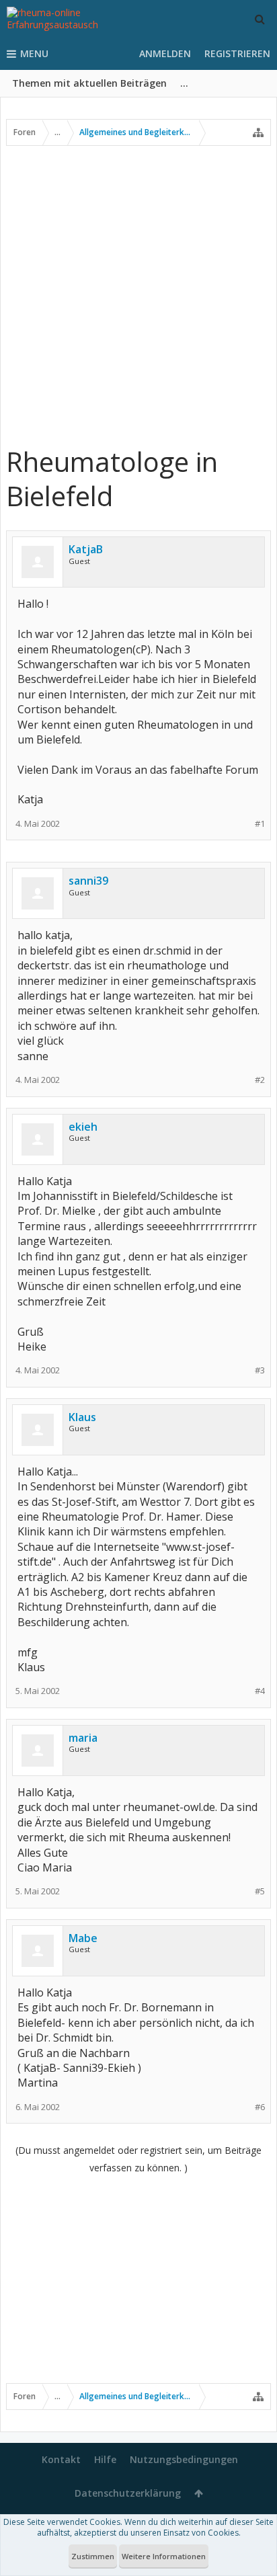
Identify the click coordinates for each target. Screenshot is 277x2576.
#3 (260, 1370)
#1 (260, 824)
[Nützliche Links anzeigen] (258, 132)
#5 (260, 1891)
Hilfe (105, 2459)
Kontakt (61, 2459)
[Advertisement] (138, 295)
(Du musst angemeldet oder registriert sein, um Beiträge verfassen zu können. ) (138, 2159)
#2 (260, 1080)
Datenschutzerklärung (128, 2493)
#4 (260, 1691)
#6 (260, 2107)
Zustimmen (93, 2556)
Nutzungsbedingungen (184, 2459)
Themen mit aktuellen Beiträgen (89, 83)
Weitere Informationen (164, 2556)
